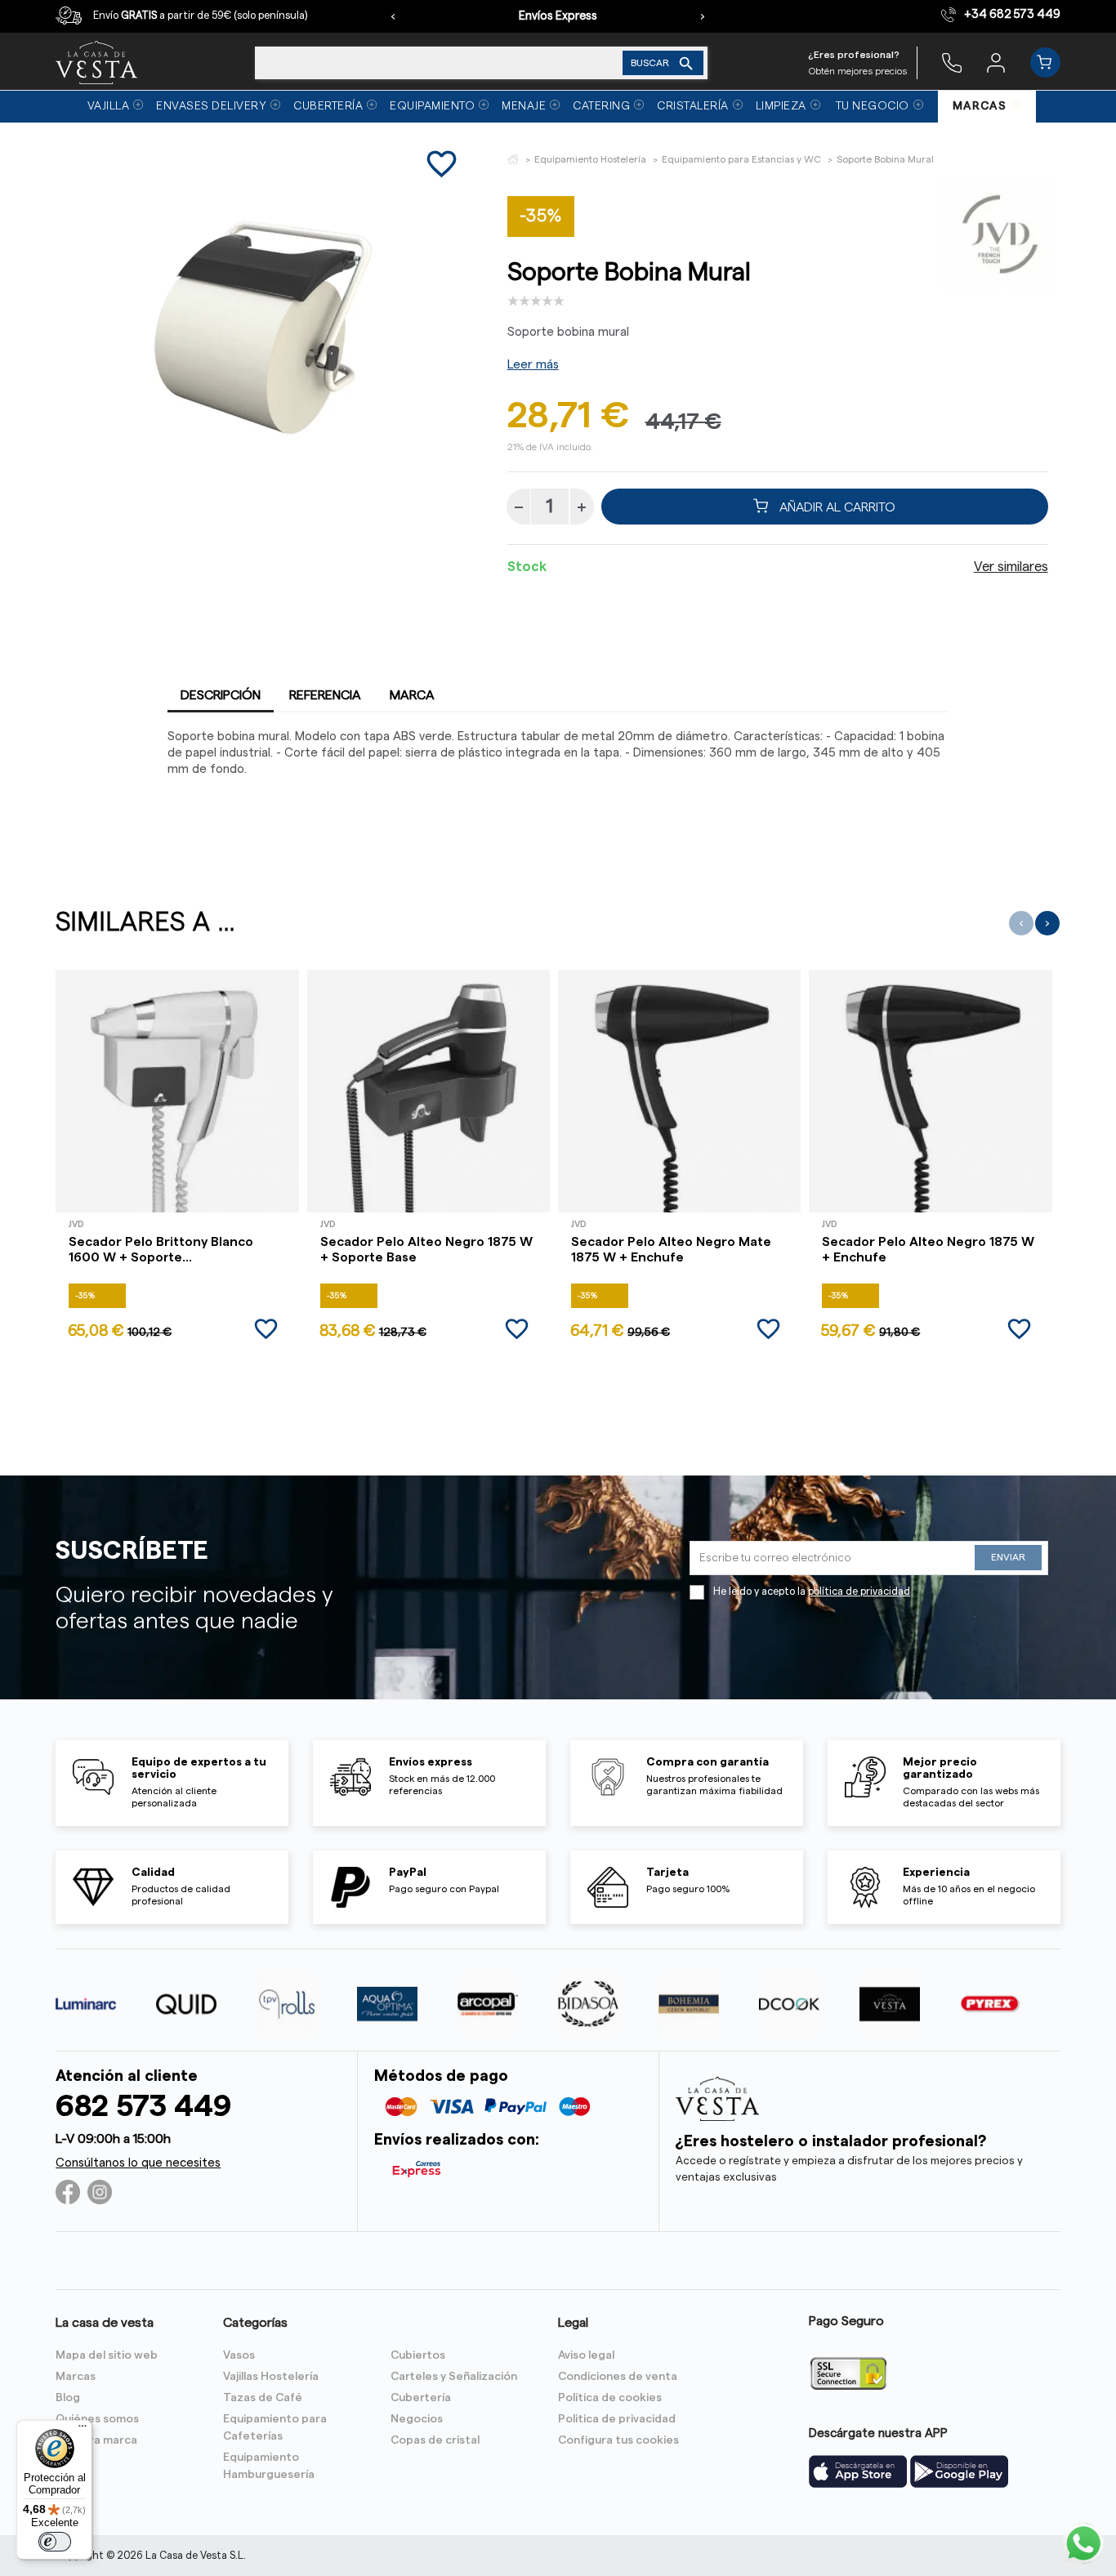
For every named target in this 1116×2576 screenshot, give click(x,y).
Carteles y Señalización (454, 2377)
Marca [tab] (412, 695)
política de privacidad (859, 1592)
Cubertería (421, 2398)
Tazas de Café (263, 2398)
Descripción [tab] (221, 695)
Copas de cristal (435, 2440)
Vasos (239, 2355)
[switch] (55, 2542)
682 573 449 (143, 2107)
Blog (68, 2398)
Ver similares (1011, 567)
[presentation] (393, 16)
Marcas (76, 2377)
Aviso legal (586, 2355)
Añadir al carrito (836, 507)
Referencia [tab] (325, 695)
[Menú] (83, 2430)
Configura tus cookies (618, 2440)
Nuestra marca (96, 2440)
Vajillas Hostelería (271, 2377)
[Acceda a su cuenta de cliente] (996, 62)
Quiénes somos (97, 2419)
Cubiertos (418, 2355)
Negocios (417, 2419)
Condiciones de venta (618, 2377)
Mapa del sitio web (107, 2355)
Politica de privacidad (617, 2419)
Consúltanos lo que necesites (138, 2163)
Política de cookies (610, 2398)
